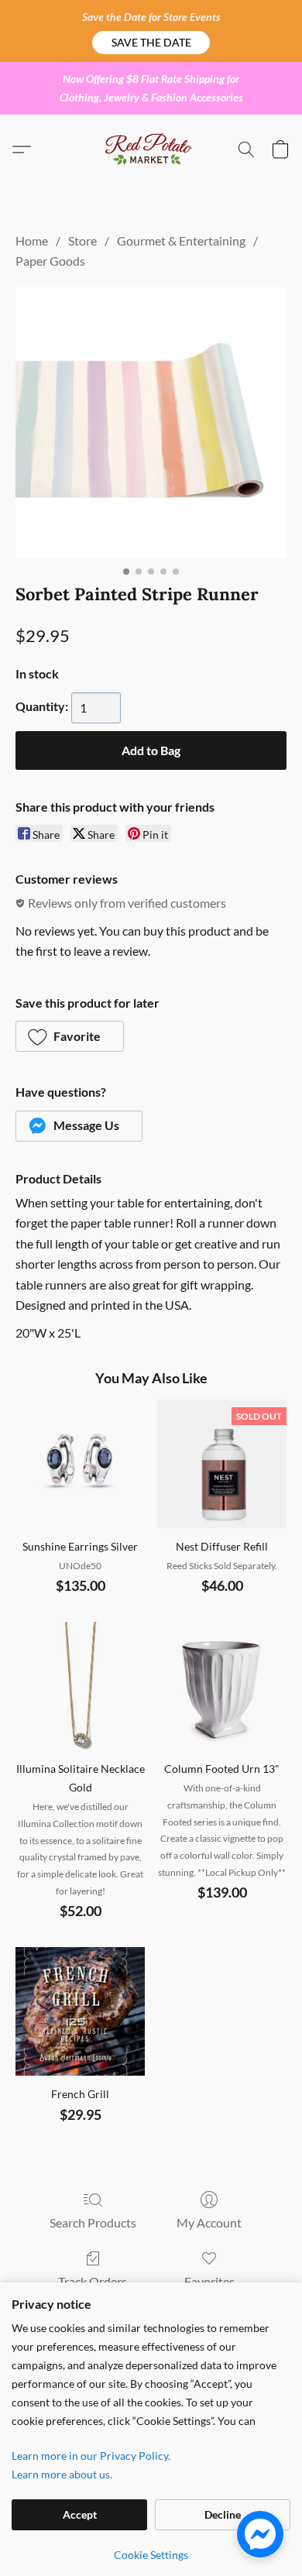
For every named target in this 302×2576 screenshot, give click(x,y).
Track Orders (93, 2281)
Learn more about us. (62, 2474)
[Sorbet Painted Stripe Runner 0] (151, 423)
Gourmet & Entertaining (181, 240)
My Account (209, 2222)
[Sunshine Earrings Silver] (80, 1464)
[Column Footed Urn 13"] (222, 1686)
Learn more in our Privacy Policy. (91, 2456)
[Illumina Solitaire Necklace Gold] (80, 1686)
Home (32, 240)
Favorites (209, 2281)
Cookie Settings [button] (151, 2555)
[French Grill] (80, 2012)
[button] (151, 43)
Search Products (93, 2222)
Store (82, 240)
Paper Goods (50, 261)
